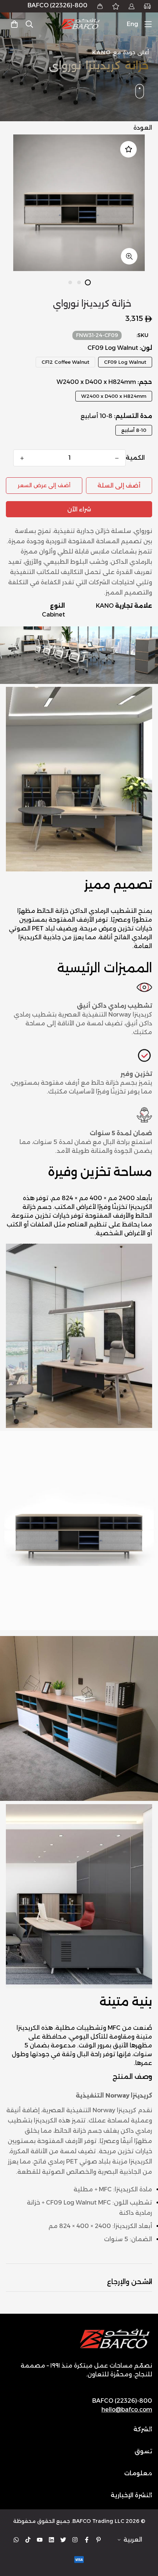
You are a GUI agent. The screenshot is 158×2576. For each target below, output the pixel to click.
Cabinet (53, 615)
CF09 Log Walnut (125, 362)
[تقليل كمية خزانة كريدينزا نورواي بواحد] (117, 458)
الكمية (135, 458)
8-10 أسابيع (134, 430)
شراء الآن (79, 509)
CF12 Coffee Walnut (65, 362)
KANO (105, 606)
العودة (143, 128)
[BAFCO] (81, 24)
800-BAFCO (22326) (58, 5)
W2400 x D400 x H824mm (114, 396)
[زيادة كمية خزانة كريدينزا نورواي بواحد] (22, 458)
